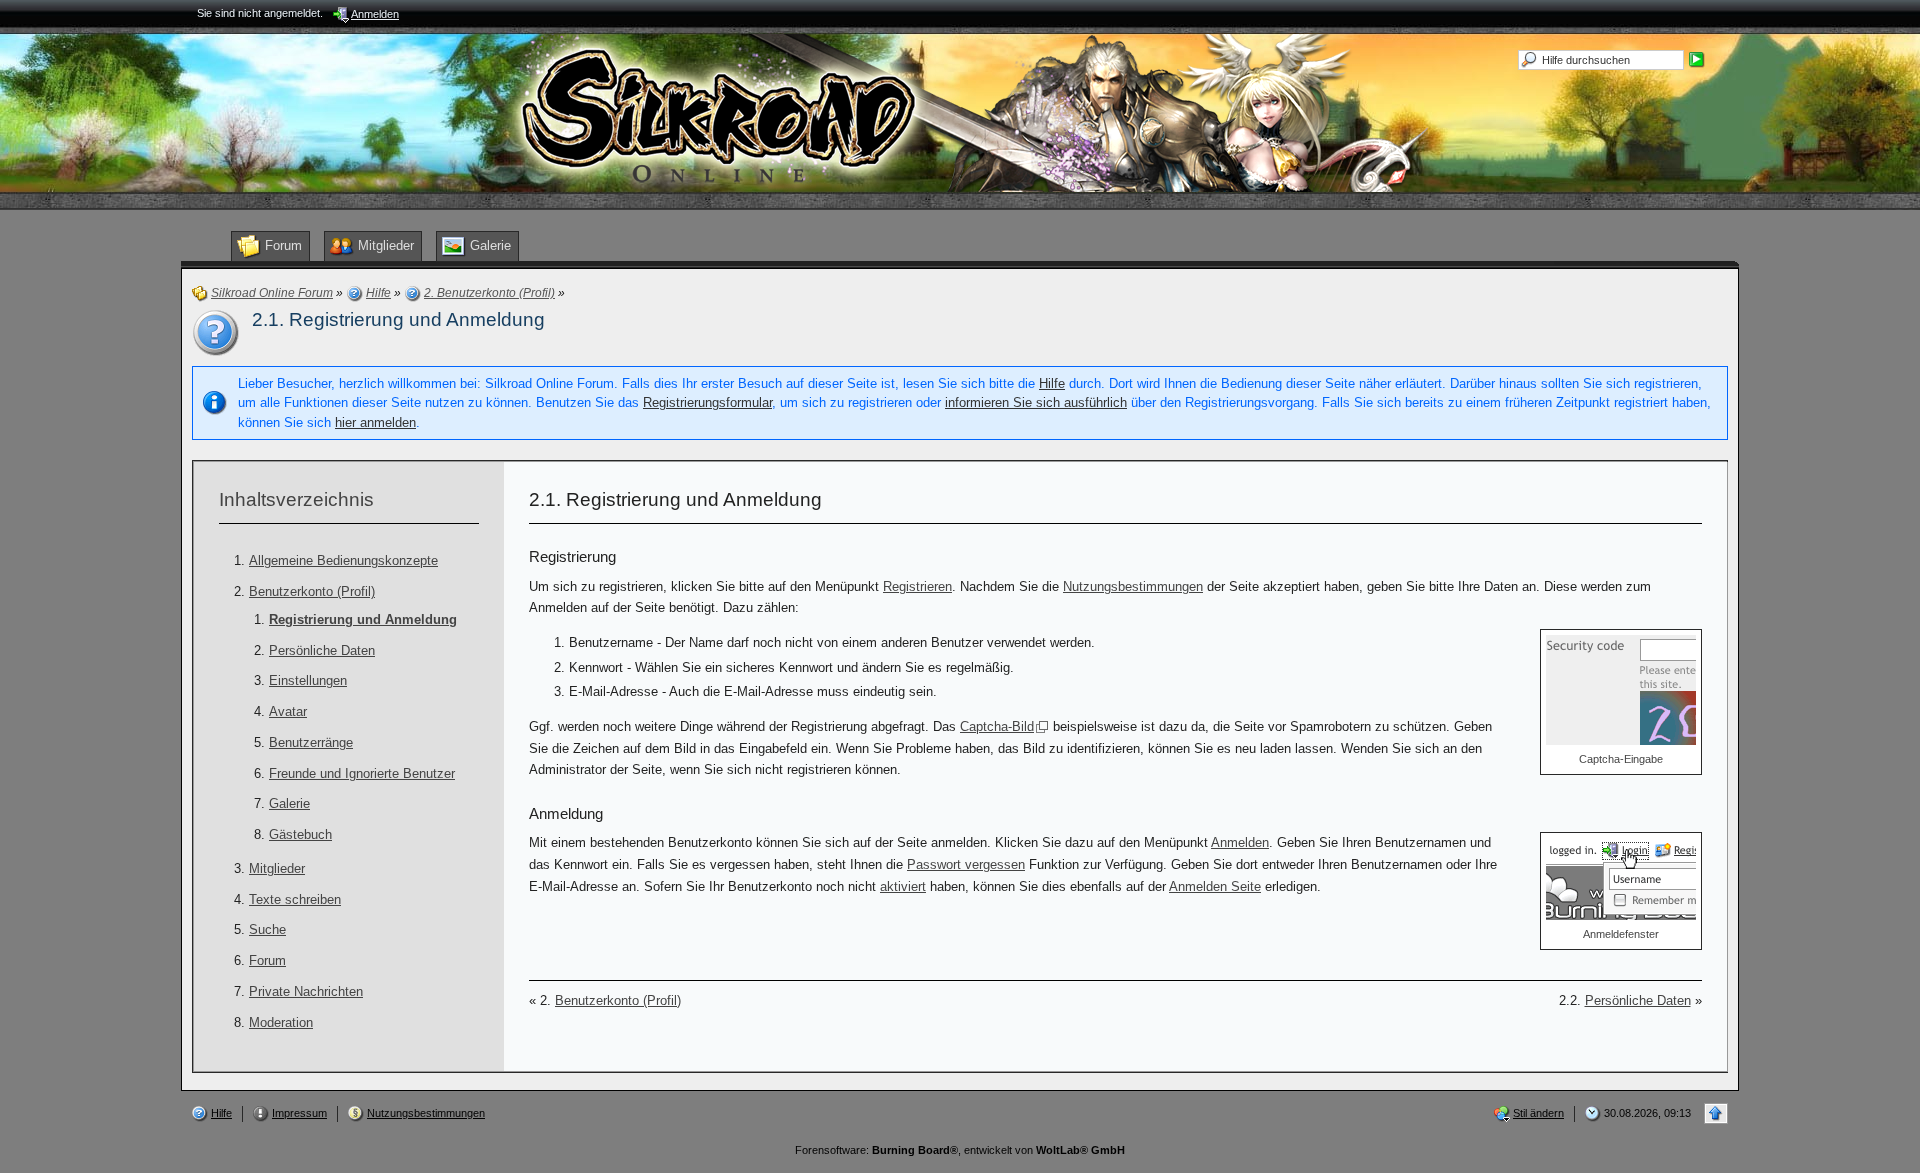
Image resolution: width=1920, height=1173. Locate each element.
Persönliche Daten (322, 650)
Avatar (288, 711)
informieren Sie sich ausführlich (1036, 402)
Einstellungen (308, 680)
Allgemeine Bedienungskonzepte (343, 560)
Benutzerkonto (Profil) (312, 591)
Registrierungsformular (707, 402)
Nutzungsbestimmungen (1133, 586)
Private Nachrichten (306, 991)
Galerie (289, 803)
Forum (267, 960)
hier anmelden (375, 422)
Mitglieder (277, 868)
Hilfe (1052, 383)
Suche (267, 929)
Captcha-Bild (997, 726)
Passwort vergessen (966, 864)
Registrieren (917, 586)
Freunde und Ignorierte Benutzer (362, 773)
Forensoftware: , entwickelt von (960, 1150)
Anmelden (1240, 842)
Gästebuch (300, 834)
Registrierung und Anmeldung (363, 619)
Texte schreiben (295, 899)
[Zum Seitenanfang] (1716, 1113)
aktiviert (903, 886)
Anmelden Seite (1215, 886)
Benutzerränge (311, 742)
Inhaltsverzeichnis (296, 499)
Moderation (281, 1022)
